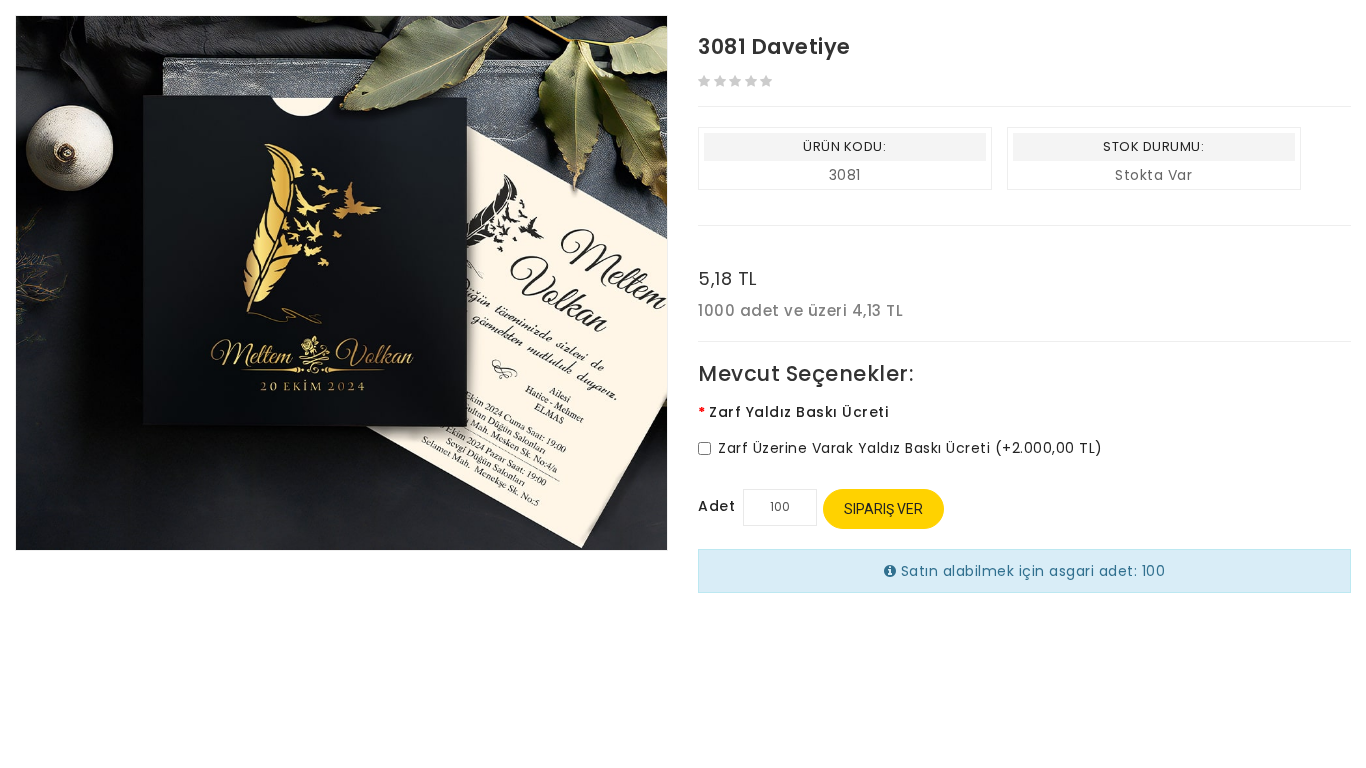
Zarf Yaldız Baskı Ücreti (798, 412)
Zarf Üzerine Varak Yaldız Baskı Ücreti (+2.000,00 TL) (910, 448)
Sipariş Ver (883, 509)
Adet (716, 506)
